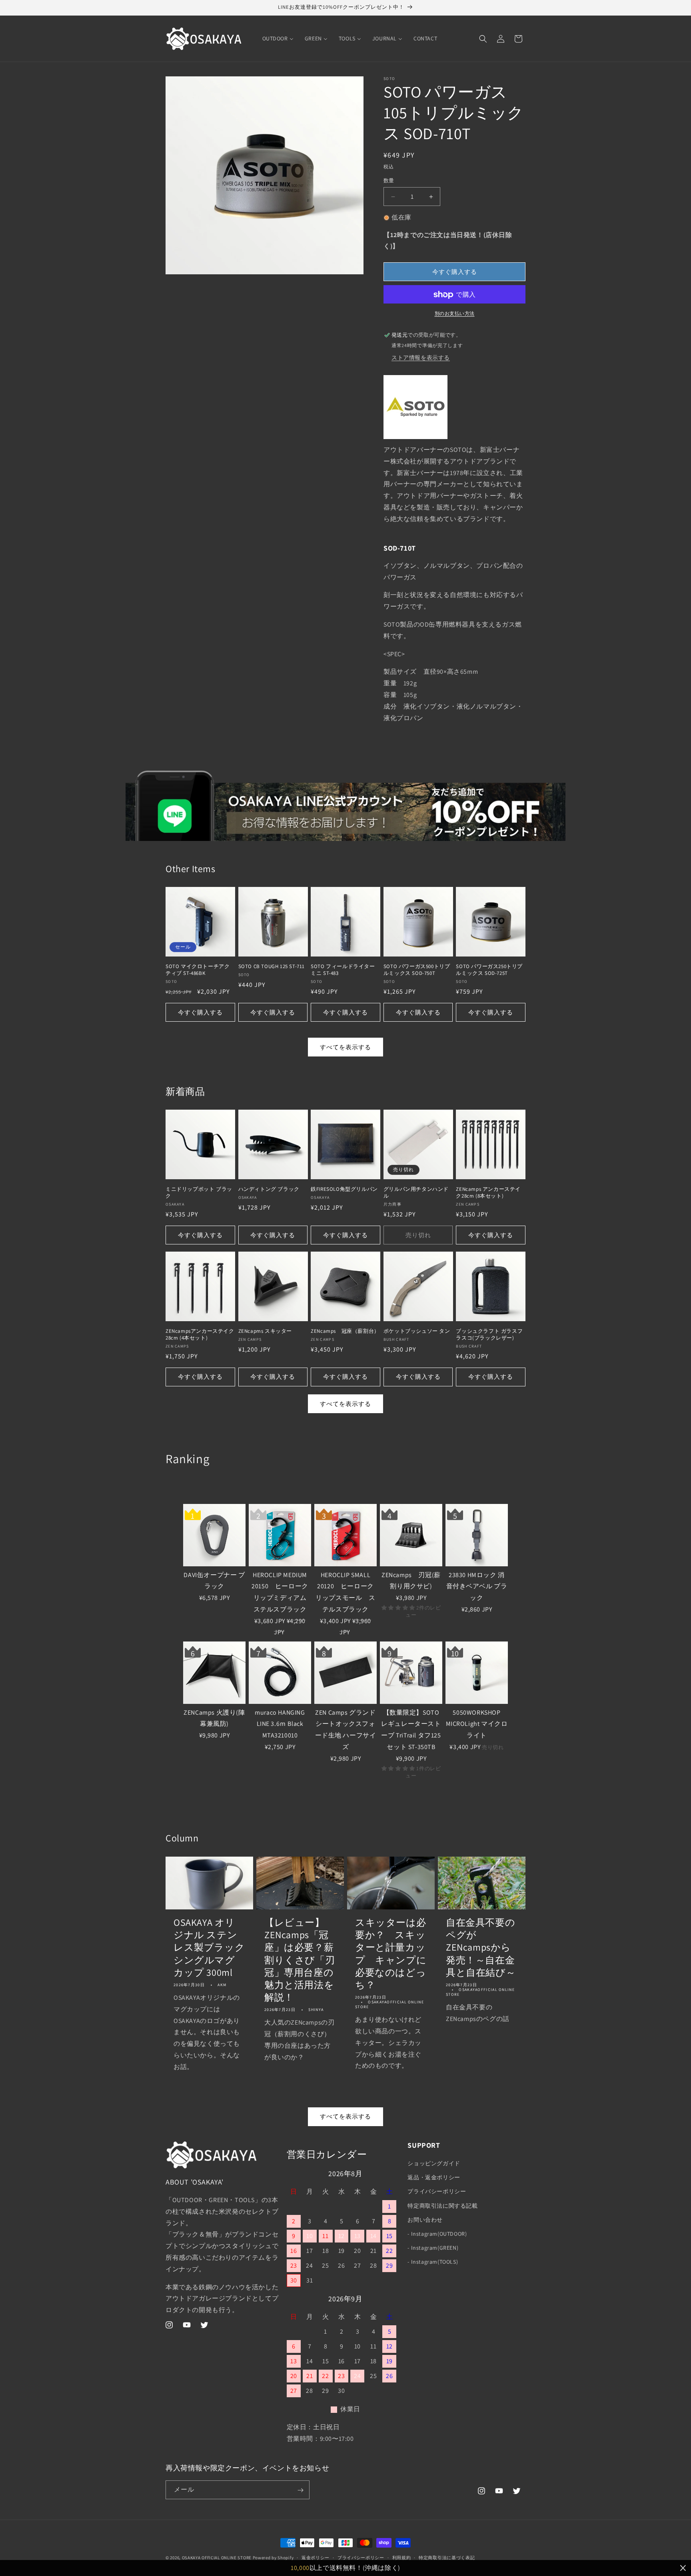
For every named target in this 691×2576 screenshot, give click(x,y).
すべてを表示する (345, 1047)
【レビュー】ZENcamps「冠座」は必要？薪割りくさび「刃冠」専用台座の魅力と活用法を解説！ (300, 1960)
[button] (483, 39)
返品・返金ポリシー (434, 2178)
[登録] (300, 2490)
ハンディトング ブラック (269, 1189)
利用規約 (402, 2557)
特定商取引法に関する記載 (442, 2206)
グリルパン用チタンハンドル (416, 1193)
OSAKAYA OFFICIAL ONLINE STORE (217, 2558)
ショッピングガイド (434, 2163)
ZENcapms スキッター (265, 1331)
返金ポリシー (316, 2557)
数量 (389, 181)
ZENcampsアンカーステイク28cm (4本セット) (200, 1334)
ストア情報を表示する (421, 358)
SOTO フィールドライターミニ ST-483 (343, 970)
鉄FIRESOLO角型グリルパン (344, 1189)
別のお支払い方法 (455, 314)
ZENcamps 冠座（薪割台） (345, 1331)
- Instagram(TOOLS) (433, 2262)
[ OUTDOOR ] (184, 1482)
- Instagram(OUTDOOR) (437, 2234)
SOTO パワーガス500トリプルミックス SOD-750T (417, 970)
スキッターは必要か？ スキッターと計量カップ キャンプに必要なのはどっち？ (391, 1954)
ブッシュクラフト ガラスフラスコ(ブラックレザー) (489, 1334)
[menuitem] (278, 38)
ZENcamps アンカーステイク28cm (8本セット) (488, 1193)
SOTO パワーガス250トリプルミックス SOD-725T (489, 970)
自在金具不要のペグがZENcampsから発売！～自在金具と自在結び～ (481, 1947)
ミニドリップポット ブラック (199, 1193)
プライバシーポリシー (437, 2192)
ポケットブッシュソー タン (417, 1331)
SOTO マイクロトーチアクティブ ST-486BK (198, 970)
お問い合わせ (425, 2220)
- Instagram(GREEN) (433, 2248)
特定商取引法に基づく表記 (447, 2557)
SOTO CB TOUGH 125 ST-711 (272, 966)
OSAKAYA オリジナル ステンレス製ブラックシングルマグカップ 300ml (209, 1947)
